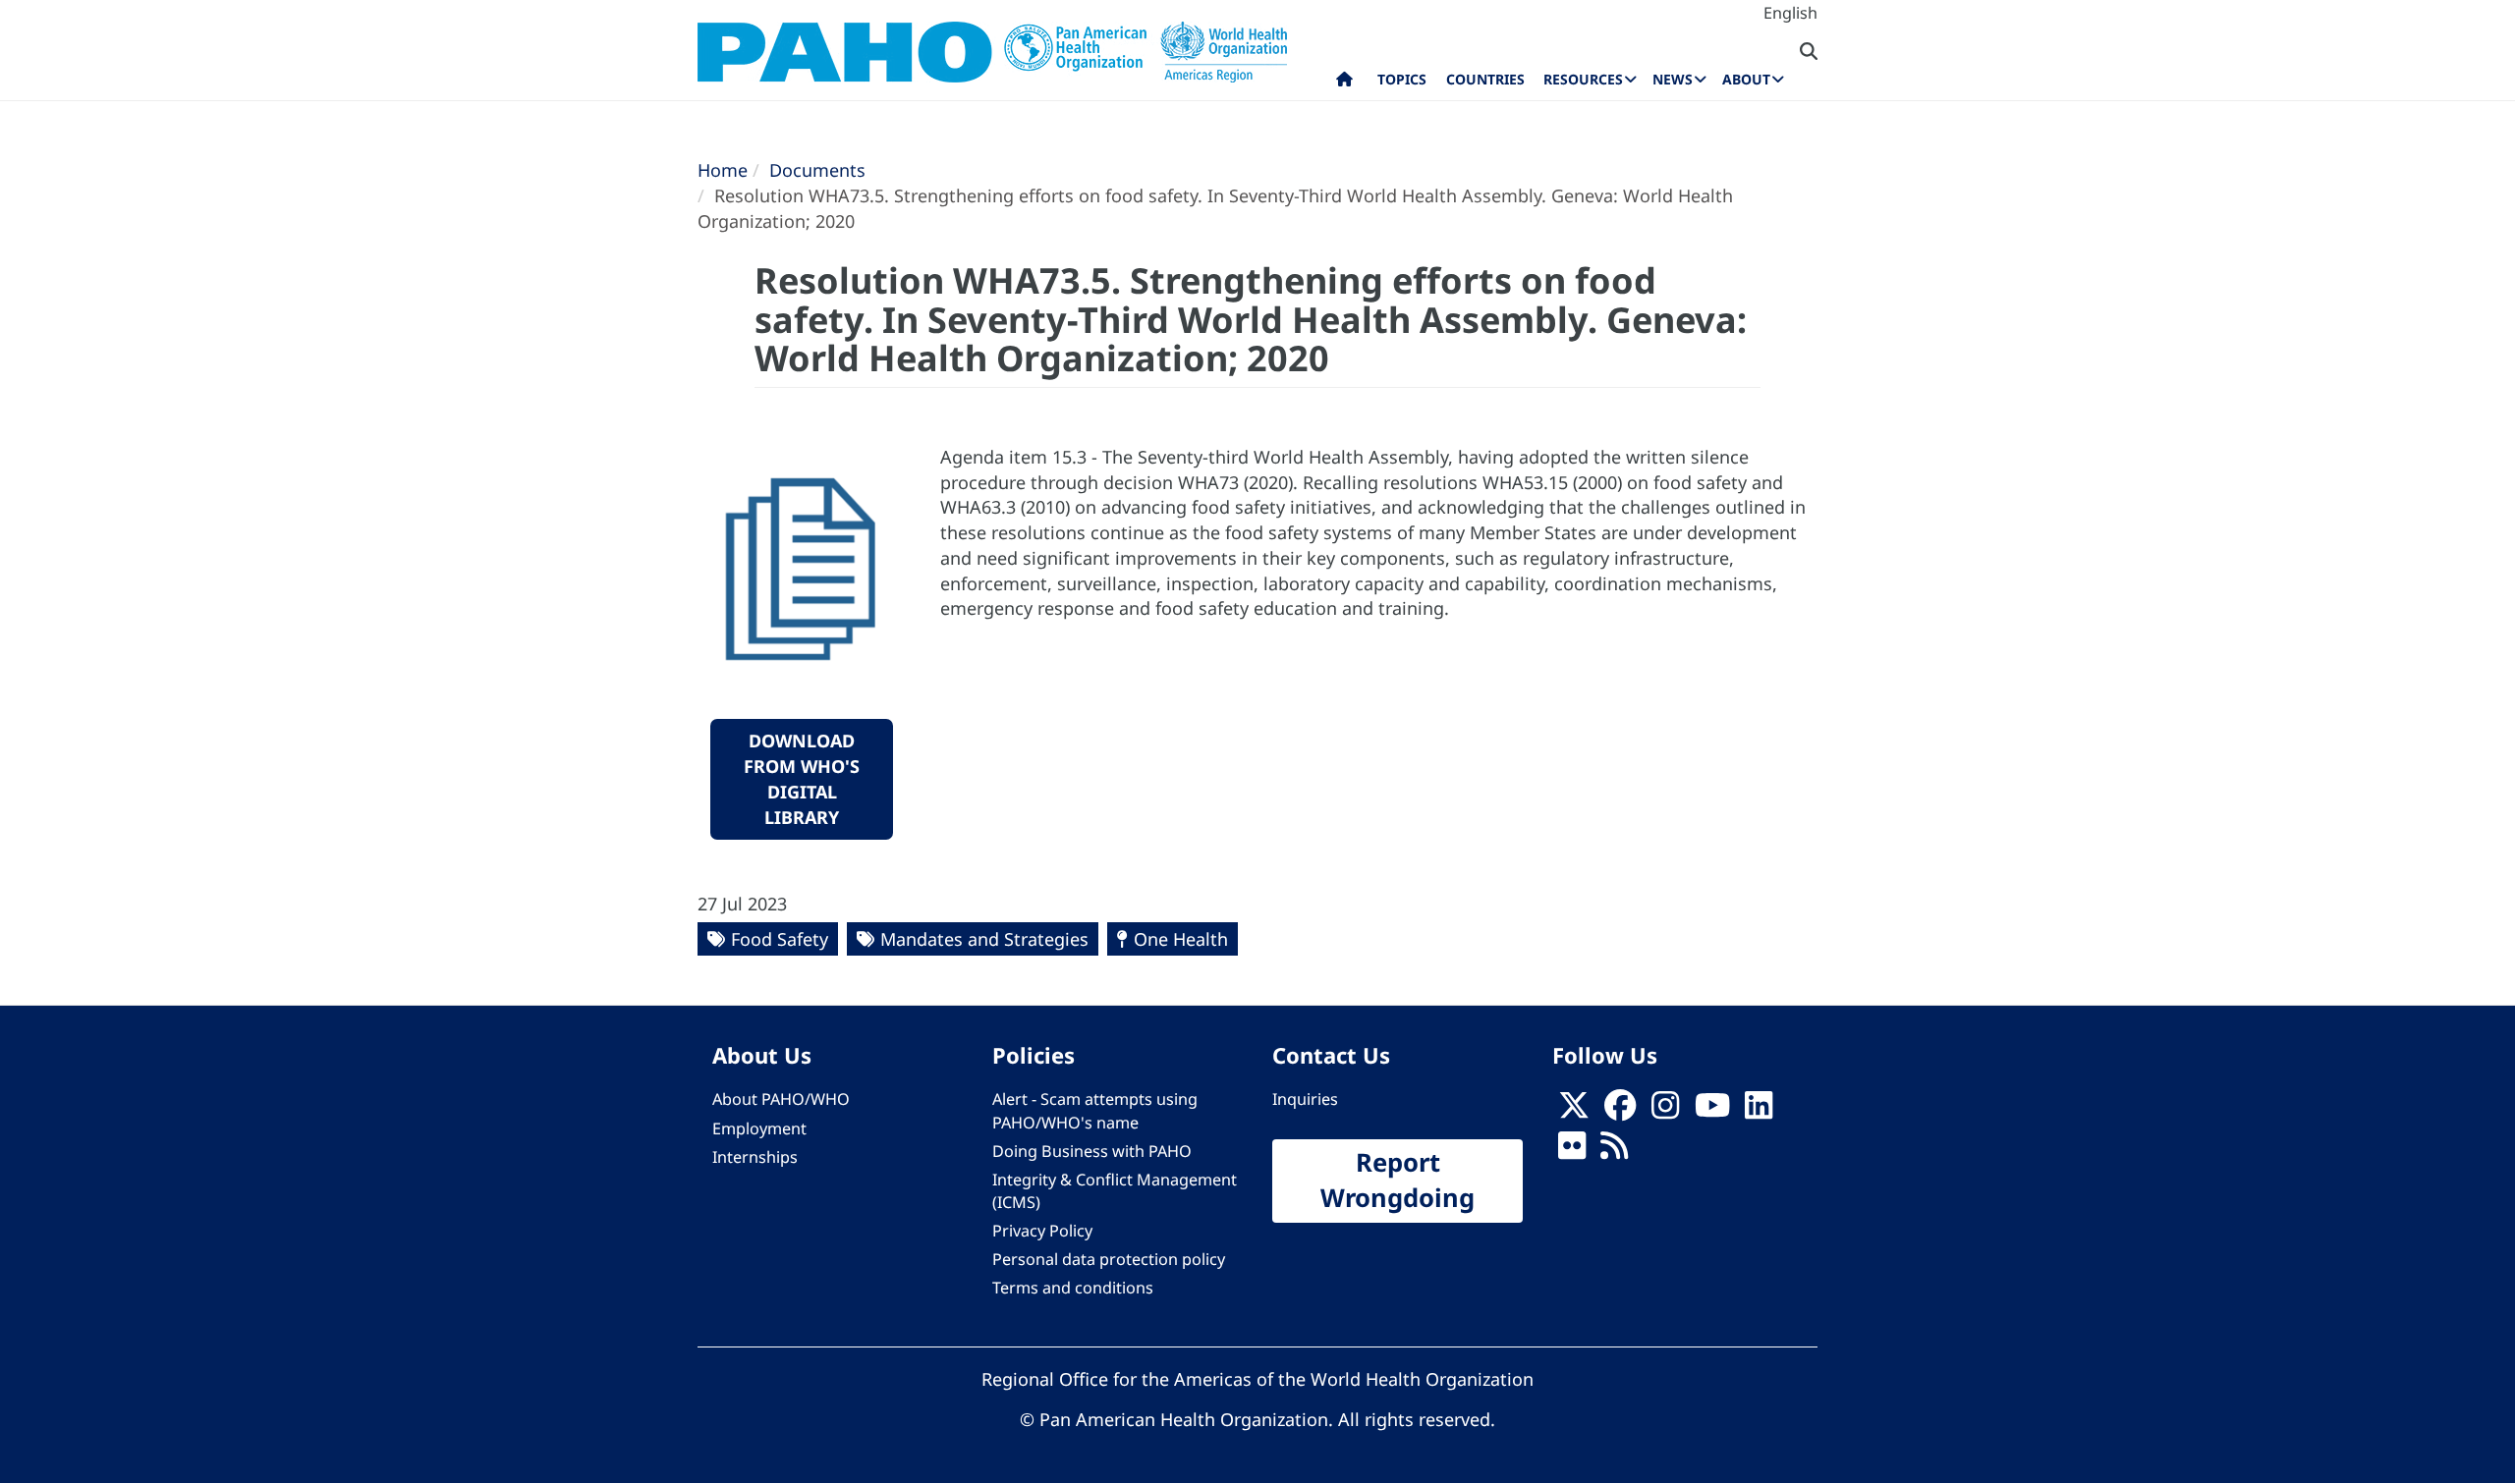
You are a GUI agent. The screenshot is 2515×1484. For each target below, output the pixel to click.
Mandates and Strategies (984, 939)
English (1790, 13)
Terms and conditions (1073, 1288)
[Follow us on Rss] (1614, 1151)
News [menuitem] (1673, 79)
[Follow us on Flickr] (1572, 1151)
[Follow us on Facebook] (1620, 1111)
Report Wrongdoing (1397, 1181)
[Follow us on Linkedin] (1759, 1111)
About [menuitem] (1746, 79)
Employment (759, 1128)
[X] (1574, 1111)
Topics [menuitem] (1402, 79)
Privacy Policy (1042, 1231)
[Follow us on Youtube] (1712, 1111)
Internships (755, 1157)
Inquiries (1305, 1099)
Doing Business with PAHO (1092, 1151)
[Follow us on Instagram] (1665, 1111)
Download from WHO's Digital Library (802, 778)
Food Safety (780, 939)
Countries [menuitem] (1485, 79)
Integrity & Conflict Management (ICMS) (1115, 1191)
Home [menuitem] (1344, 83)
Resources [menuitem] (1583, 79)
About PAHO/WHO (781, 1099)
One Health (1181, 939)
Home (723, 170)
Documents (817, 170)
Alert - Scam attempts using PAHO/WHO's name (1095, 1110)
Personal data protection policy (1109, 1259)
